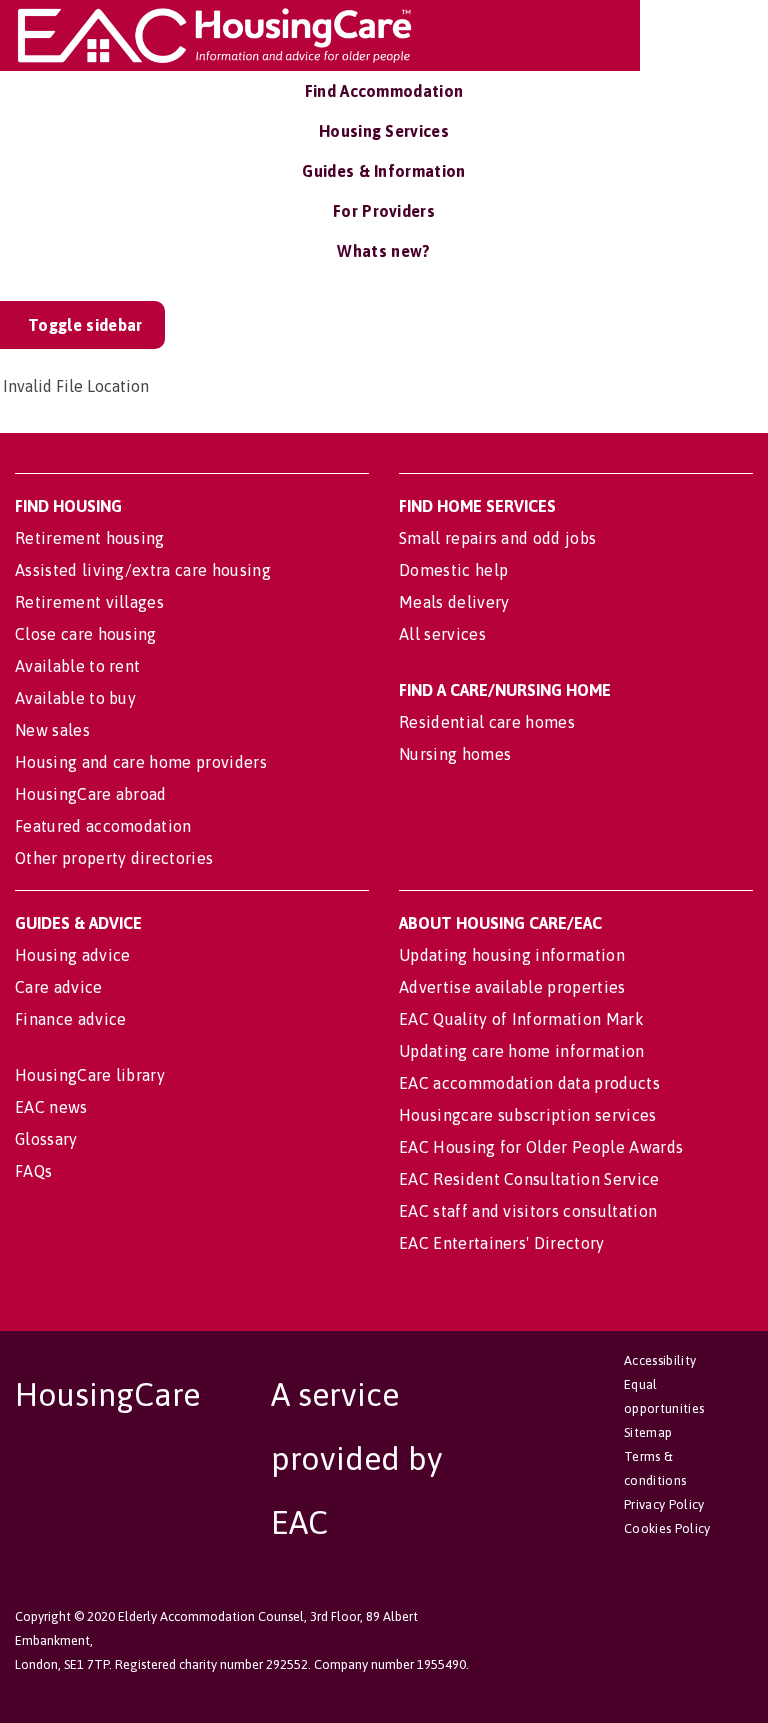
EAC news (51, 1107)
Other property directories (114, 858)
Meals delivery (454, 602)
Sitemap (648, 1432)
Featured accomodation (103, 826)
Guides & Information (383, 171)
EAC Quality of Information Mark (521, 1019)
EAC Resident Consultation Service (529, 1179)
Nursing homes (455, 754)
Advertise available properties (512, 987)
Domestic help (453, 570)
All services (442, 634)
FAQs (33, 1171)
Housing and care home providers (141, 762)
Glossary (46, 1139)
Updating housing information (512, 955)
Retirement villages (89, 602)
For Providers (384, 211)
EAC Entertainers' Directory (502, 1243)
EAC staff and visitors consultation (528, 1211)
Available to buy (75, 698)
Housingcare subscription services (528, 1115)
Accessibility (660, 1360)
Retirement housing (90, 538)
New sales (52, 730)
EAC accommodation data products (529, 1083)
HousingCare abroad (91, 794)
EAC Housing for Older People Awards (541, 1147)
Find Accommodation (384, 91)
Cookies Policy (667, 1528)
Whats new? (383, 251)
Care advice (59, 987)
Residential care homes (487, 722)
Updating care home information (522, 1051)
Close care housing (86, 634)
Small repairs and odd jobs (497, 538)
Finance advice (70, 1019)
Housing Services (384, 131)
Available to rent (77, 666)
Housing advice (72, 955)
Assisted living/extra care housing (143, 570)
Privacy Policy (664, 1504)
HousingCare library (90, 1075)
